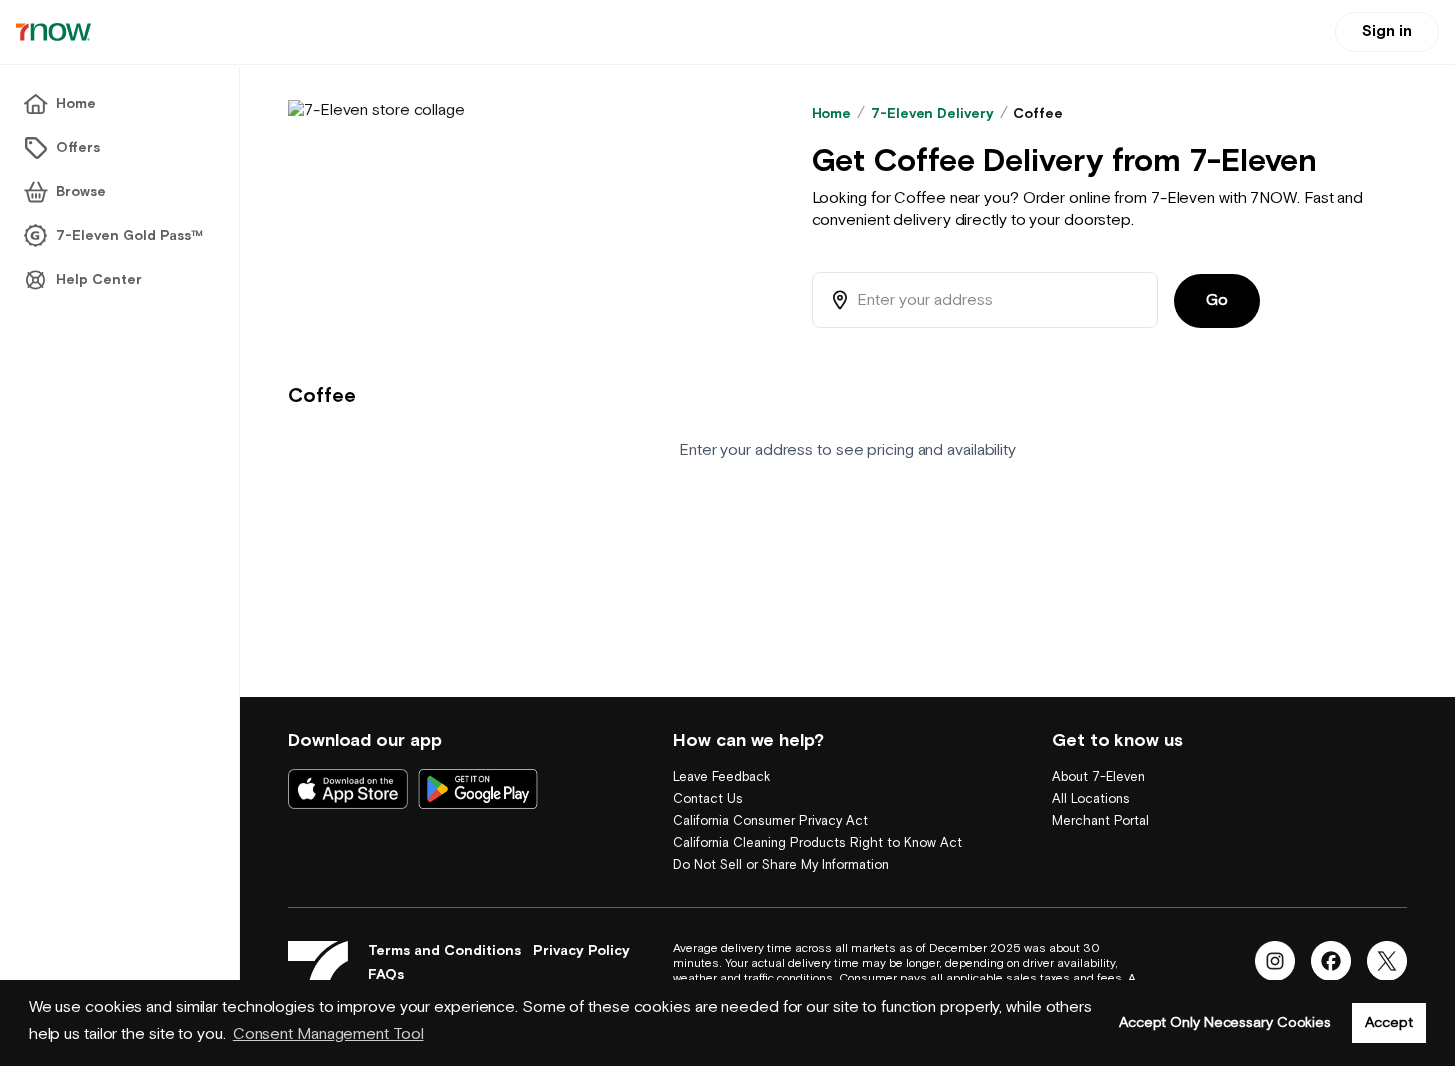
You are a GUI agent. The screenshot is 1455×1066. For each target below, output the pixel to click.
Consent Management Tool (328, 1034)
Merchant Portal (1100, 821)
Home (832, 114)
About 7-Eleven (1098, 777)
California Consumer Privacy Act (770, 821)
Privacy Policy (581, 951)
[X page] (1387, 961)
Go (1217, 300)
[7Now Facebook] (1331, 961)
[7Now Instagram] (1275, 961)
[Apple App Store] (348, 789)
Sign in (1387, 31)
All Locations (1091, 799)
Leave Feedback (721, 777)
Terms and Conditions (444, 951)
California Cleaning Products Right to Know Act (817, 843)
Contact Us (708, 799)
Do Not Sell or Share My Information (781, 865)
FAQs (386, 975)
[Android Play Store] (478, 789)
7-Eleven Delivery (932, 114)
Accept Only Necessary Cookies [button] (1225, 1022)
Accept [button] (1388, 1022)
